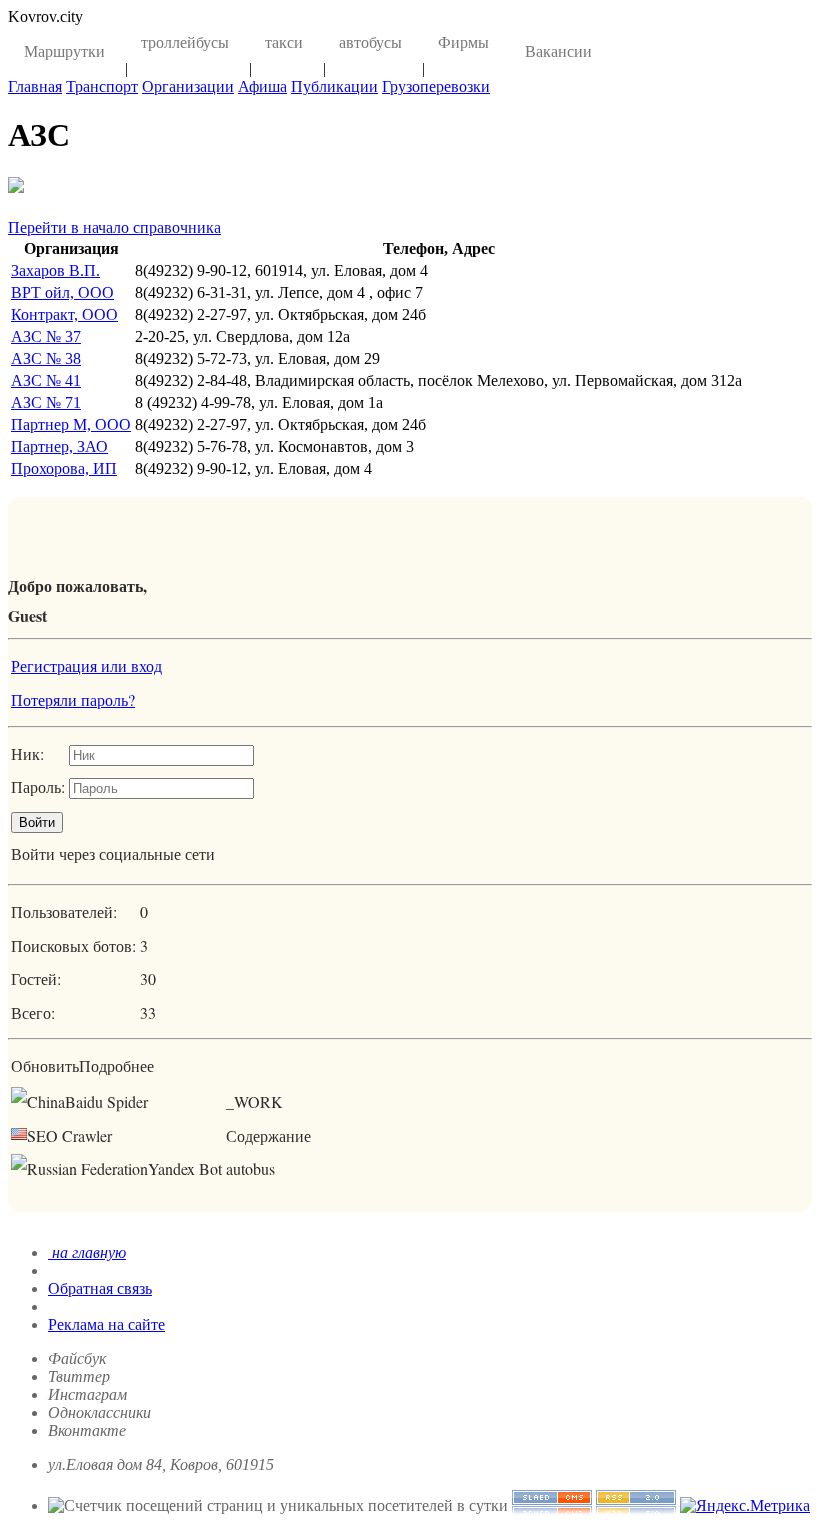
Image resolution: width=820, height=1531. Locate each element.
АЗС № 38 (46, 358)
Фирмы (463, 42)
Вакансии (558, 51)
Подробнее (116, 1065)
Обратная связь (100, 1288)
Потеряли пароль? (73, 699)
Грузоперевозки (436, 86)
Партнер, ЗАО (59, 446)
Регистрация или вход (86, 665)
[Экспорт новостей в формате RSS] (636, 1505)
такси (284, 42)
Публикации (334, 86)
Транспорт (102, 86)
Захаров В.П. (55, 270)
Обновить (45, 1065)
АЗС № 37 (46, 336)
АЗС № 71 (46, 402)
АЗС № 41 (46, 380)
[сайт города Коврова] (552, 1505)
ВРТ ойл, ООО (62, 292)
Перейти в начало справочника (114, 227)
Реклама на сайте (106, 1324)
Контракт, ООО (64, 314)
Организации (188, 86)
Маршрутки (64, 51)
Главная (35, 86)
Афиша (262, 86)
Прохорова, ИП (64, 468)
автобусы (370, 42)
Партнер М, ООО (71, 424)
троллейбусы (185, 42)
